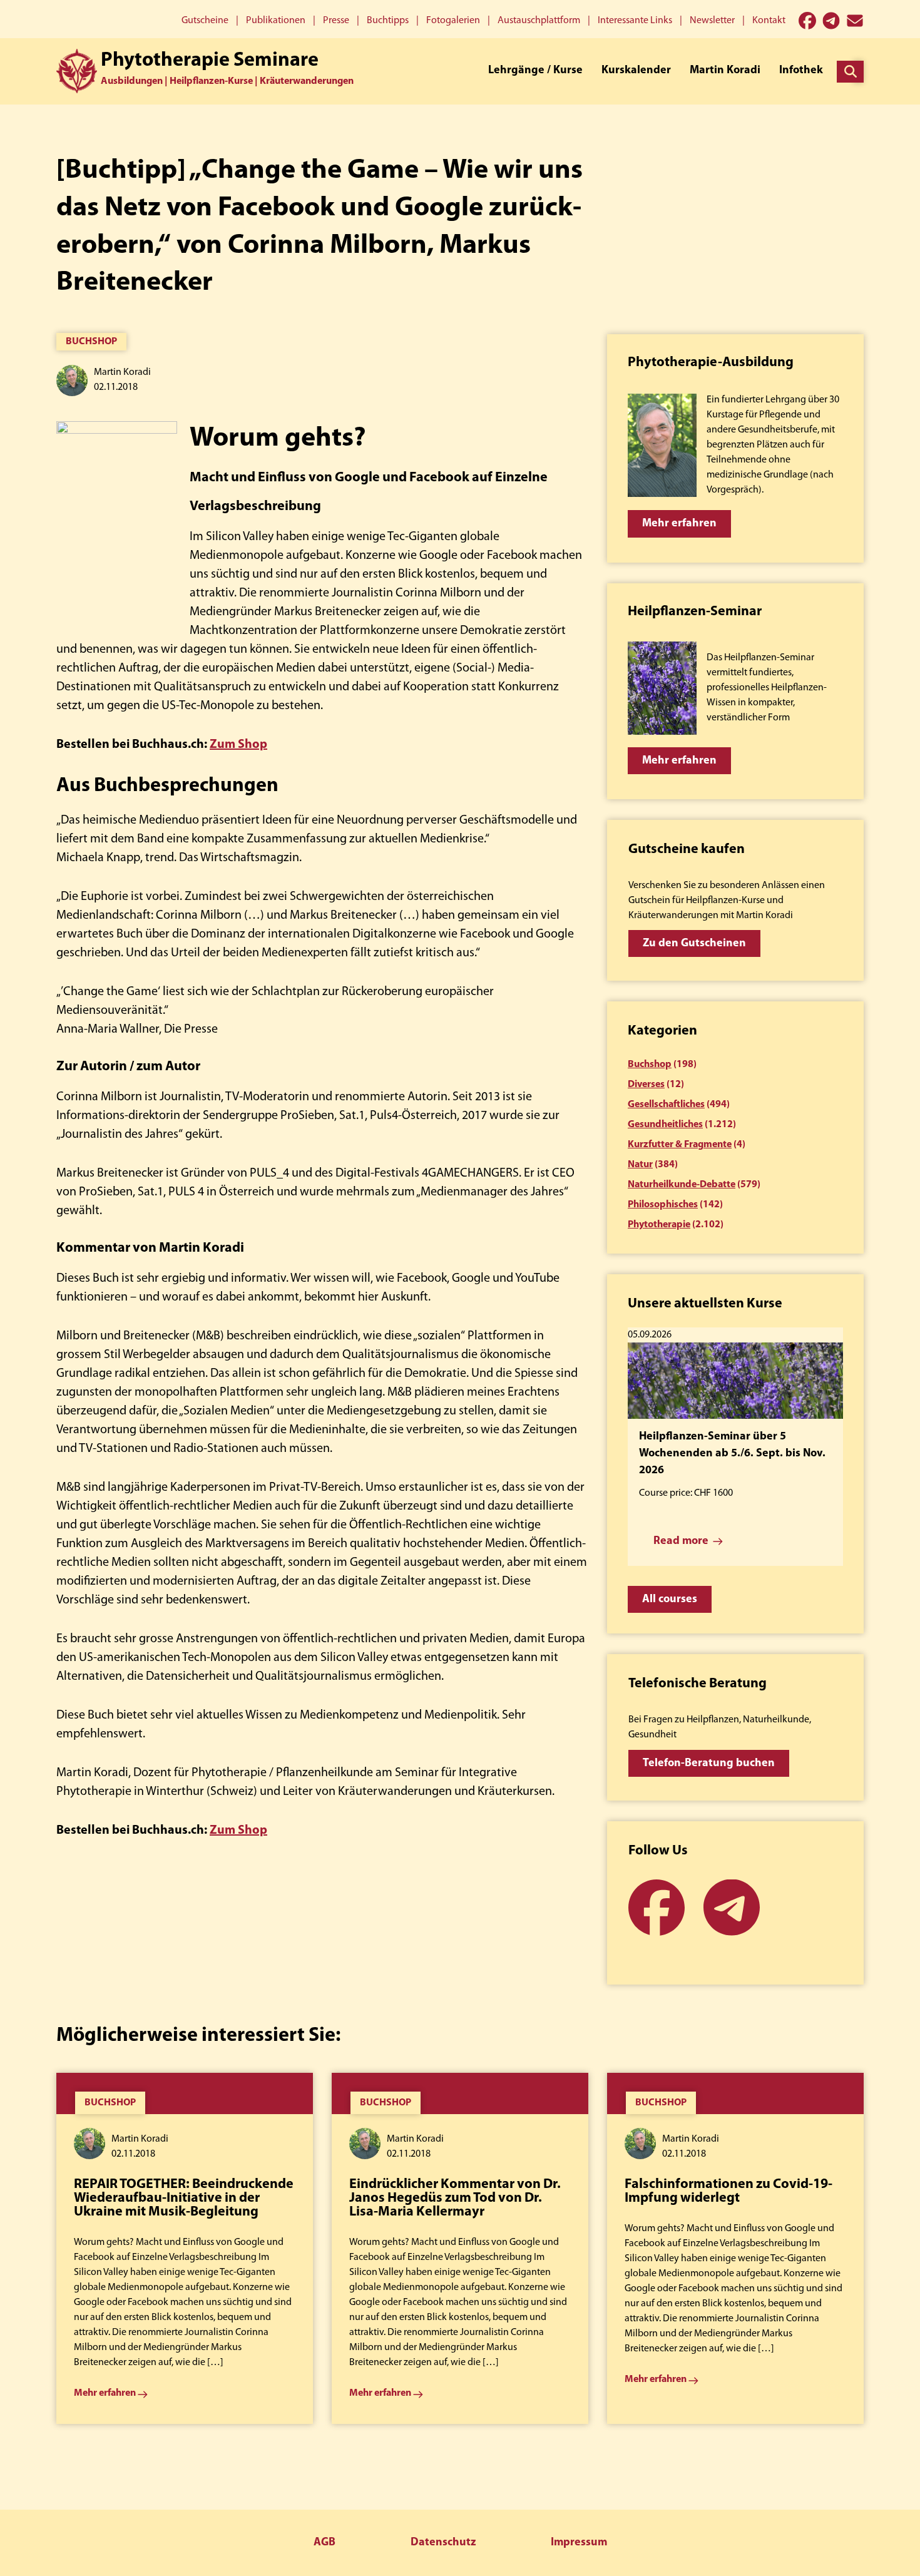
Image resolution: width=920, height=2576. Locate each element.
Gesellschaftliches (666, 1105)
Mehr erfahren (679, 524)
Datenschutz (443, 2543)
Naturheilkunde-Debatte (682, 1185)
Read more (681, 1541)
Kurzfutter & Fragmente (680, 1145)
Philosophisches (663, 1205)
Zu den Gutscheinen (694, 944)
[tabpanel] (185, 2248)
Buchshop (91, 342)
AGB (325, 2543)
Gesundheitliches (665, 1125)
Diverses (646, 1085)
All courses (670, 1600)
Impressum (579, 2543)
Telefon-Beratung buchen (709, 1764)
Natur (640, 1165)
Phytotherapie (659, 1225)
